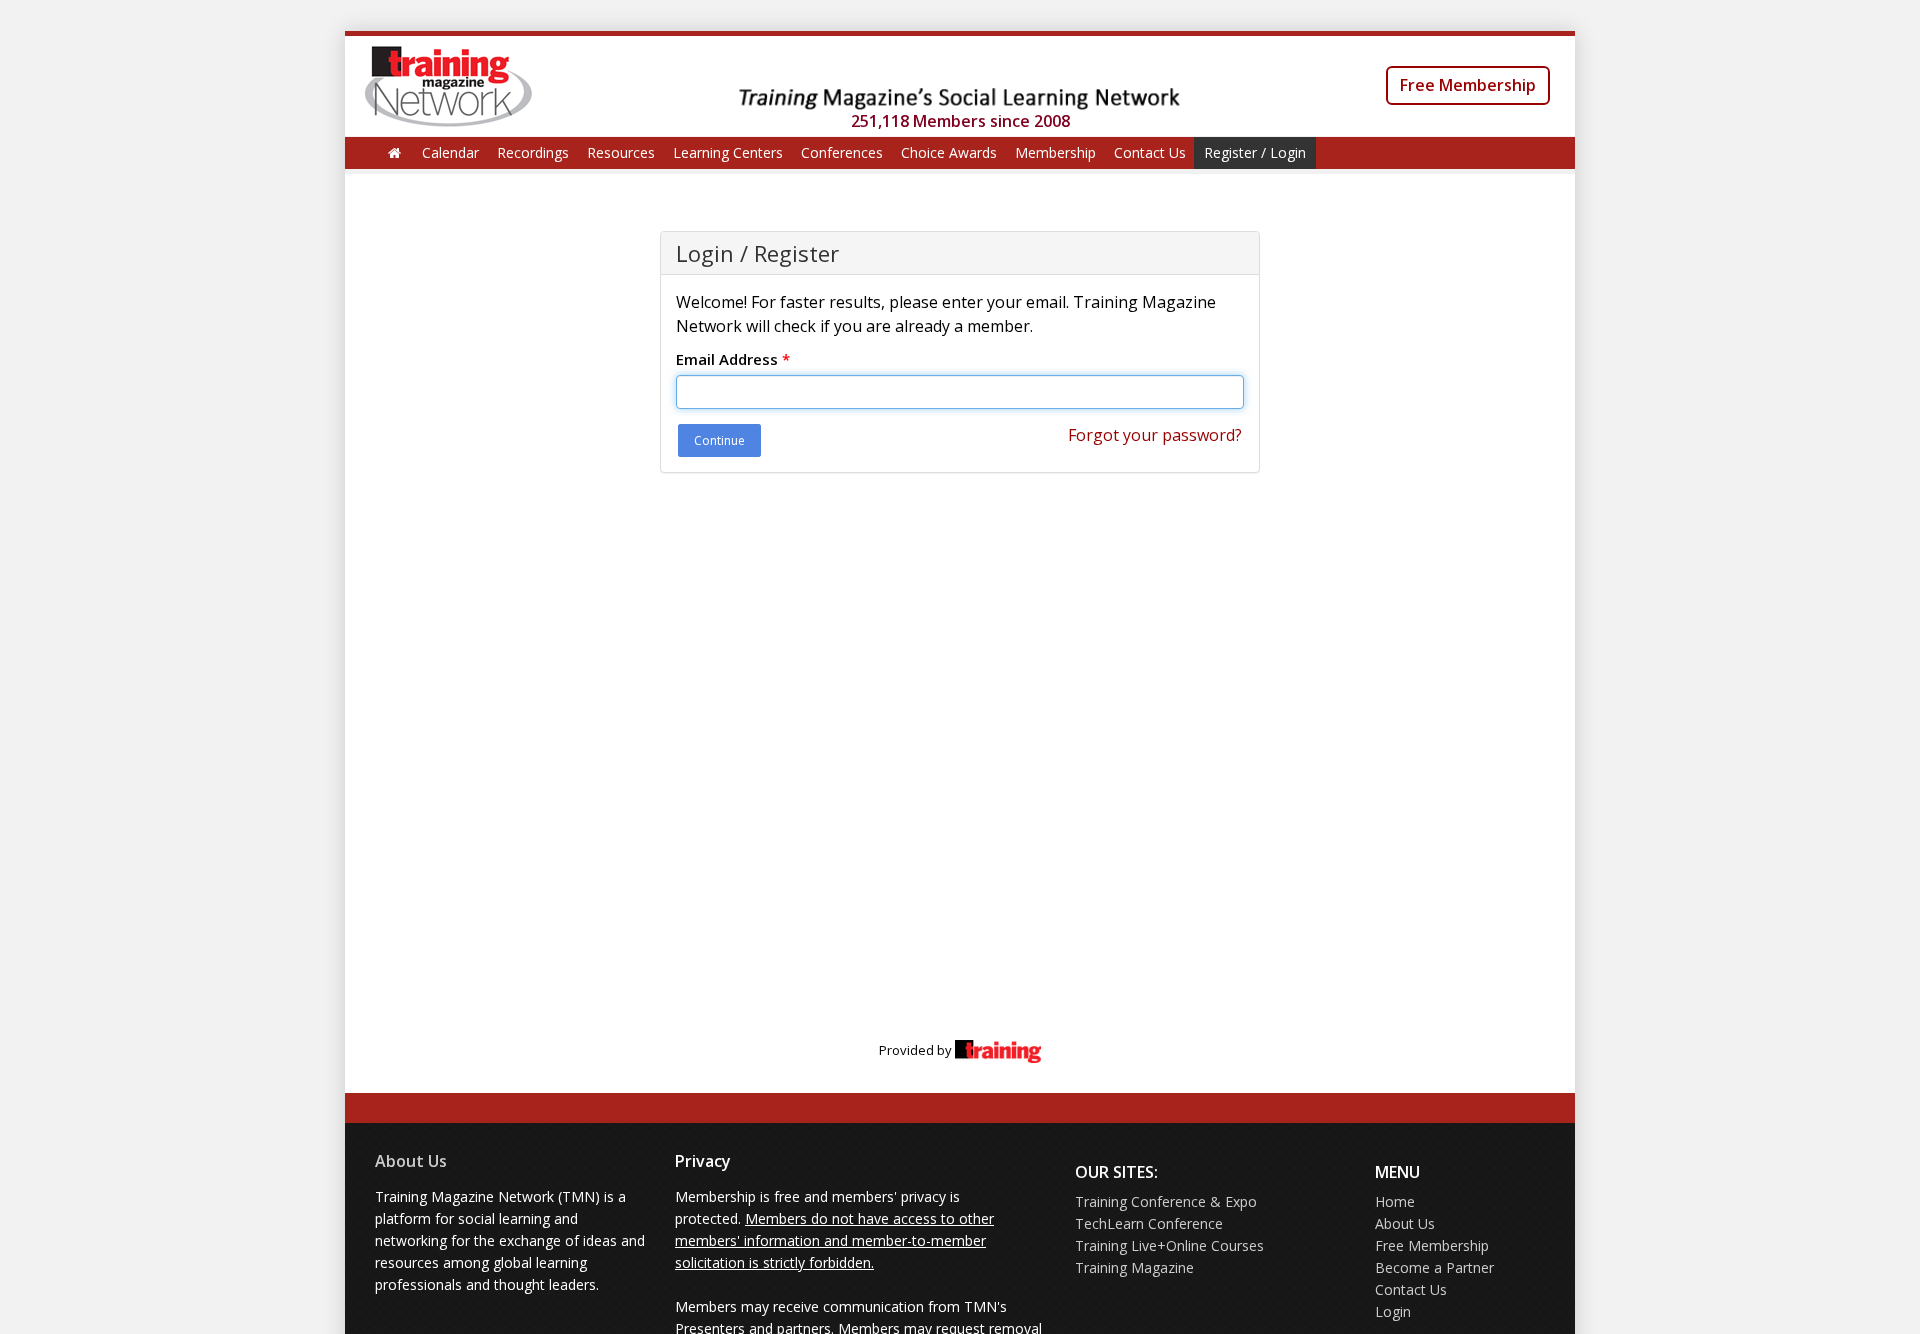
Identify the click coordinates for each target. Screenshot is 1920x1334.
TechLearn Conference (1149, 1223)
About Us (411, 1161)
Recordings (533, 152)
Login (1393, 1311)
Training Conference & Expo (1166, 1201)
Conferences (842, 152)
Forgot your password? (1155, 435)
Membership (1055, 152)
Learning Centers (728, 152)
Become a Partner (1434, 1267)
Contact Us (1150, 152)
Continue (719, 440)
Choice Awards (949, 152)
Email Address (733, 359)
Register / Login (1255, 152)
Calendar (450, 152)
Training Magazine (1134, 1267)
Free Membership (1468, 85)
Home (1395, 1201)
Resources (621, 152)
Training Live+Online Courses (1169, 1245)
